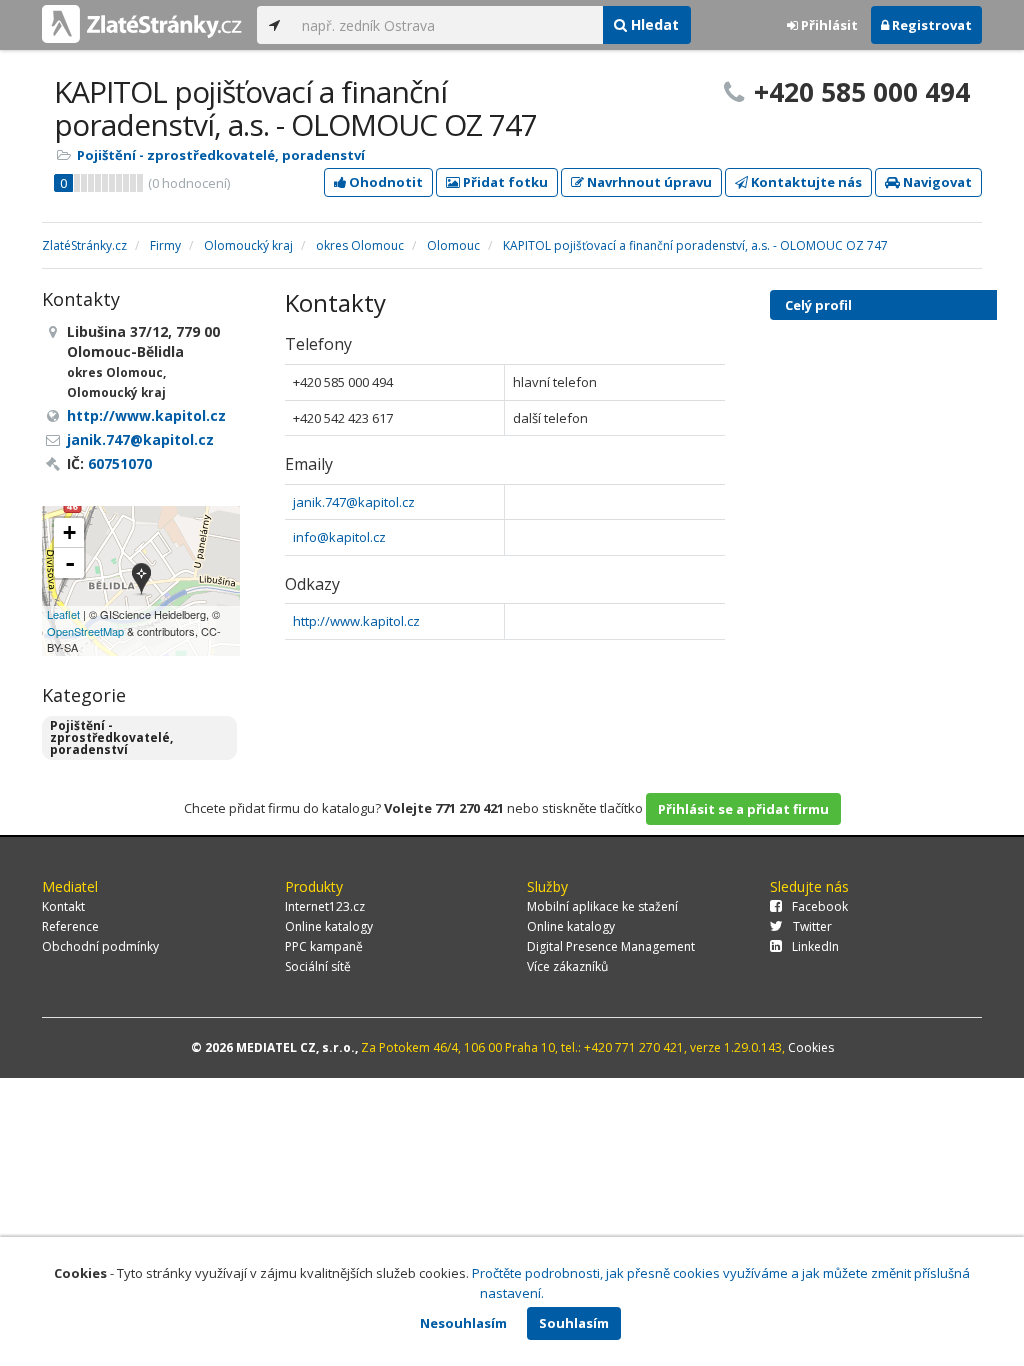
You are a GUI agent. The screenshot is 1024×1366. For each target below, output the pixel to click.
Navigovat (936, 182)
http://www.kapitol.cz (356, 621)
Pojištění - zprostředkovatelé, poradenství (221, 155)
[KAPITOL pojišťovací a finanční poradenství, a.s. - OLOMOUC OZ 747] (141, 580)
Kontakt (63, 906)
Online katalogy (329, 926)
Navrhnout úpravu (648, 182)
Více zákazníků (567, 966)
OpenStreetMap (85, 631)
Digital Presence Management (611, 946)
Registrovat (930, 25)
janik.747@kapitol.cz (354, 502)
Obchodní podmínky (100, 946)
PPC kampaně (324, 946)
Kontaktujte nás (805, 182)
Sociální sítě (318, 966)
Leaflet (63, 614)
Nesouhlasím (463, 1323)
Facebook (820, 906)
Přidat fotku (504, 182)
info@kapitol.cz (339, 537)
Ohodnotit (384, 182)
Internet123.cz (325, 906)
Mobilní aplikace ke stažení (602, 906)
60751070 (120, 463)
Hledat (653, 24)
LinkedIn (815, 946)
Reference (70, 926)
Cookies (811, 1047)
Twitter (812, 926)
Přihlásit (828, 25)
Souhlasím (574, 1323)
